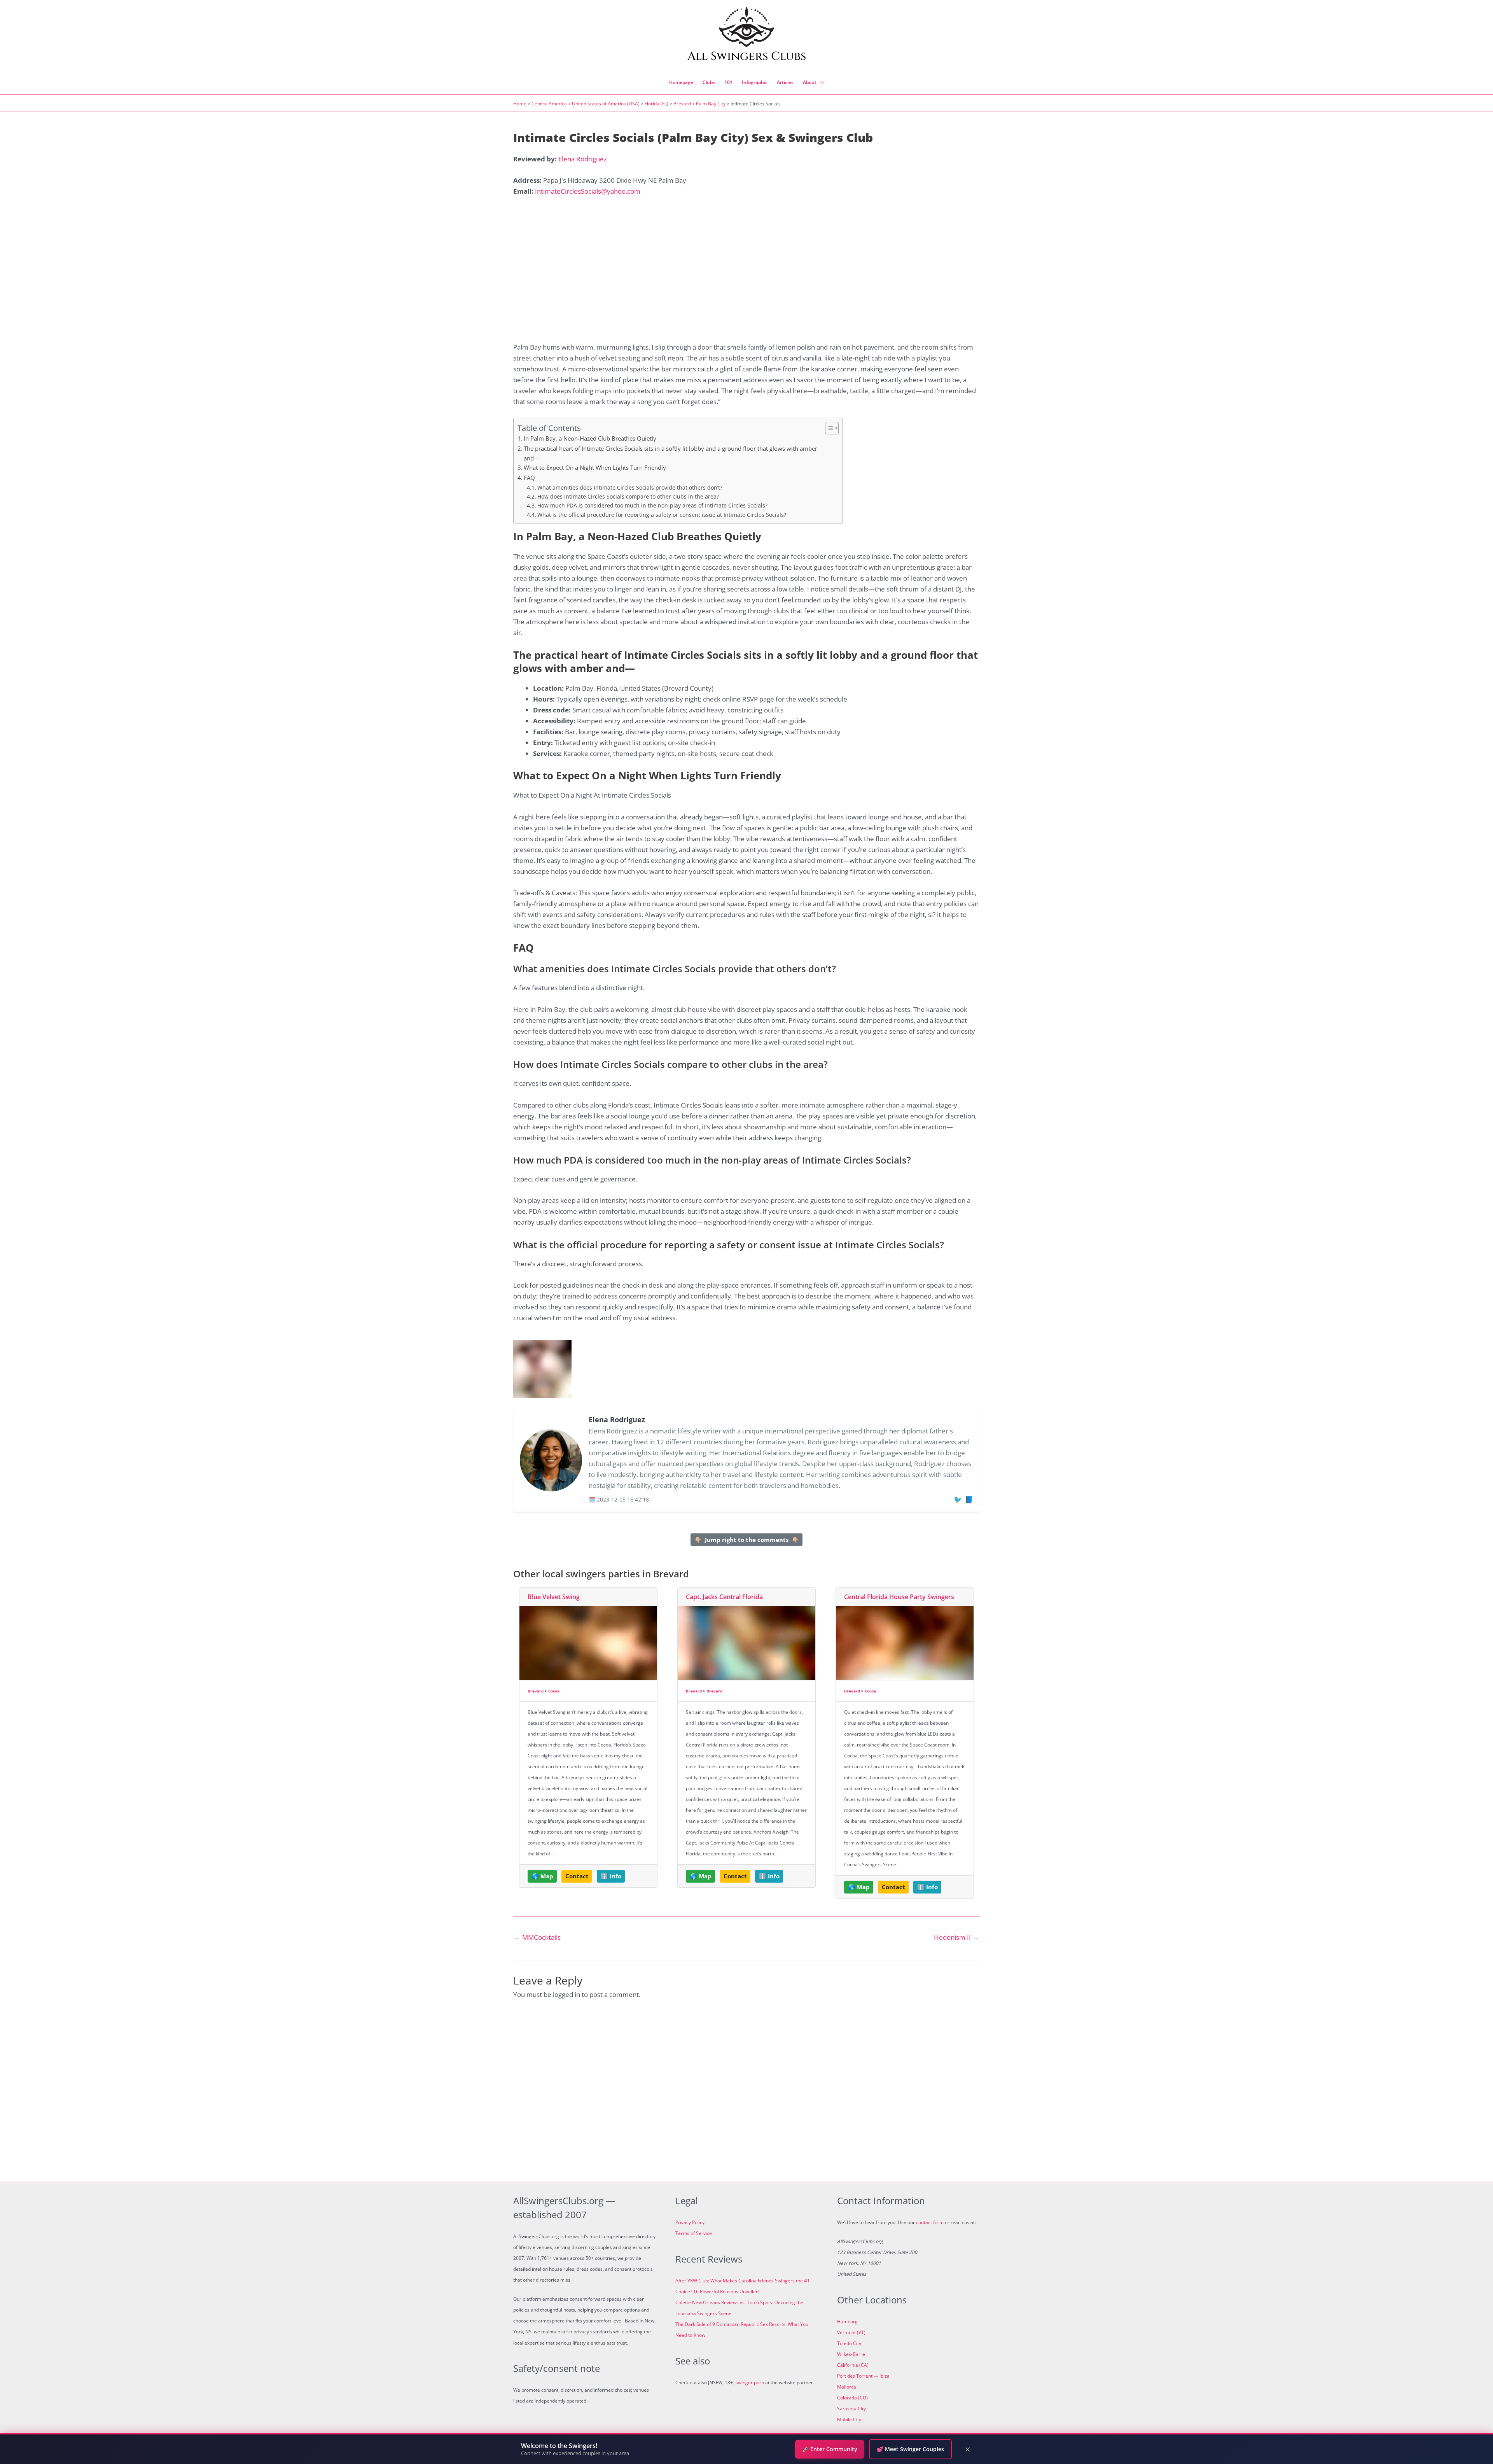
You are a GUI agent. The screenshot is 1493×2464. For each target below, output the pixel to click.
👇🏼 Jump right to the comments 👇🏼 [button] (747, 1540)
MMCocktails (537, 1937)
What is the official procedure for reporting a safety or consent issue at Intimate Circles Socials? (662, 515)
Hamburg (847, 2321)
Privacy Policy (690, 2222)
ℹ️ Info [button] (611, 1876)
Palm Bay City (711, 104)
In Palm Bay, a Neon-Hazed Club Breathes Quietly (590, 438)
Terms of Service (694, 2233)
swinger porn (750, 2383)
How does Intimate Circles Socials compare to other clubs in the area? (628, 496)
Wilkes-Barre (851, 2354)
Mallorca (847, 2387)
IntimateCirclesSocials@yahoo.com (588, 191)
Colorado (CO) (852, 2398)
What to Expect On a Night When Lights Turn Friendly (595, 467)
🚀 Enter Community (830, 2449)
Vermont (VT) (851, 2332)
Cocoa (554, 1691)
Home (520, 104)
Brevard (682, 104)
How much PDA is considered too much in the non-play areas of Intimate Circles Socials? (652, 505)
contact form (930, 2222)
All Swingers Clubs (747, 56)
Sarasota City (851, 2409)
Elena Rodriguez (583, 159)
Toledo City (849, 2343)
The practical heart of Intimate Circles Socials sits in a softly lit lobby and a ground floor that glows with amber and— (670, 453)
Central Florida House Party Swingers (899, 1597)
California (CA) (853, 2365)
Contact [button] (577, 1876)
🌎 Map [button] (542, 1876)
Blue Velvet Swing (554, 1597)
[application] (820, 82)
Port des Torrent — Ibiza (863, 2376)
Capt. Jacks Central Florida (724, 1597)
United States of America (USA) (606, 104)
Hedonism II (956, 1937)
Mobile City (849, 2419)
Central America (549, 104)
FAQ (529, 478)
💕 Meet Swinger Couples (910, 2449)
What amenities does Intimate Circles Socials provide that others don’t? (630, 487)
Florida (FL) (656, 104)
